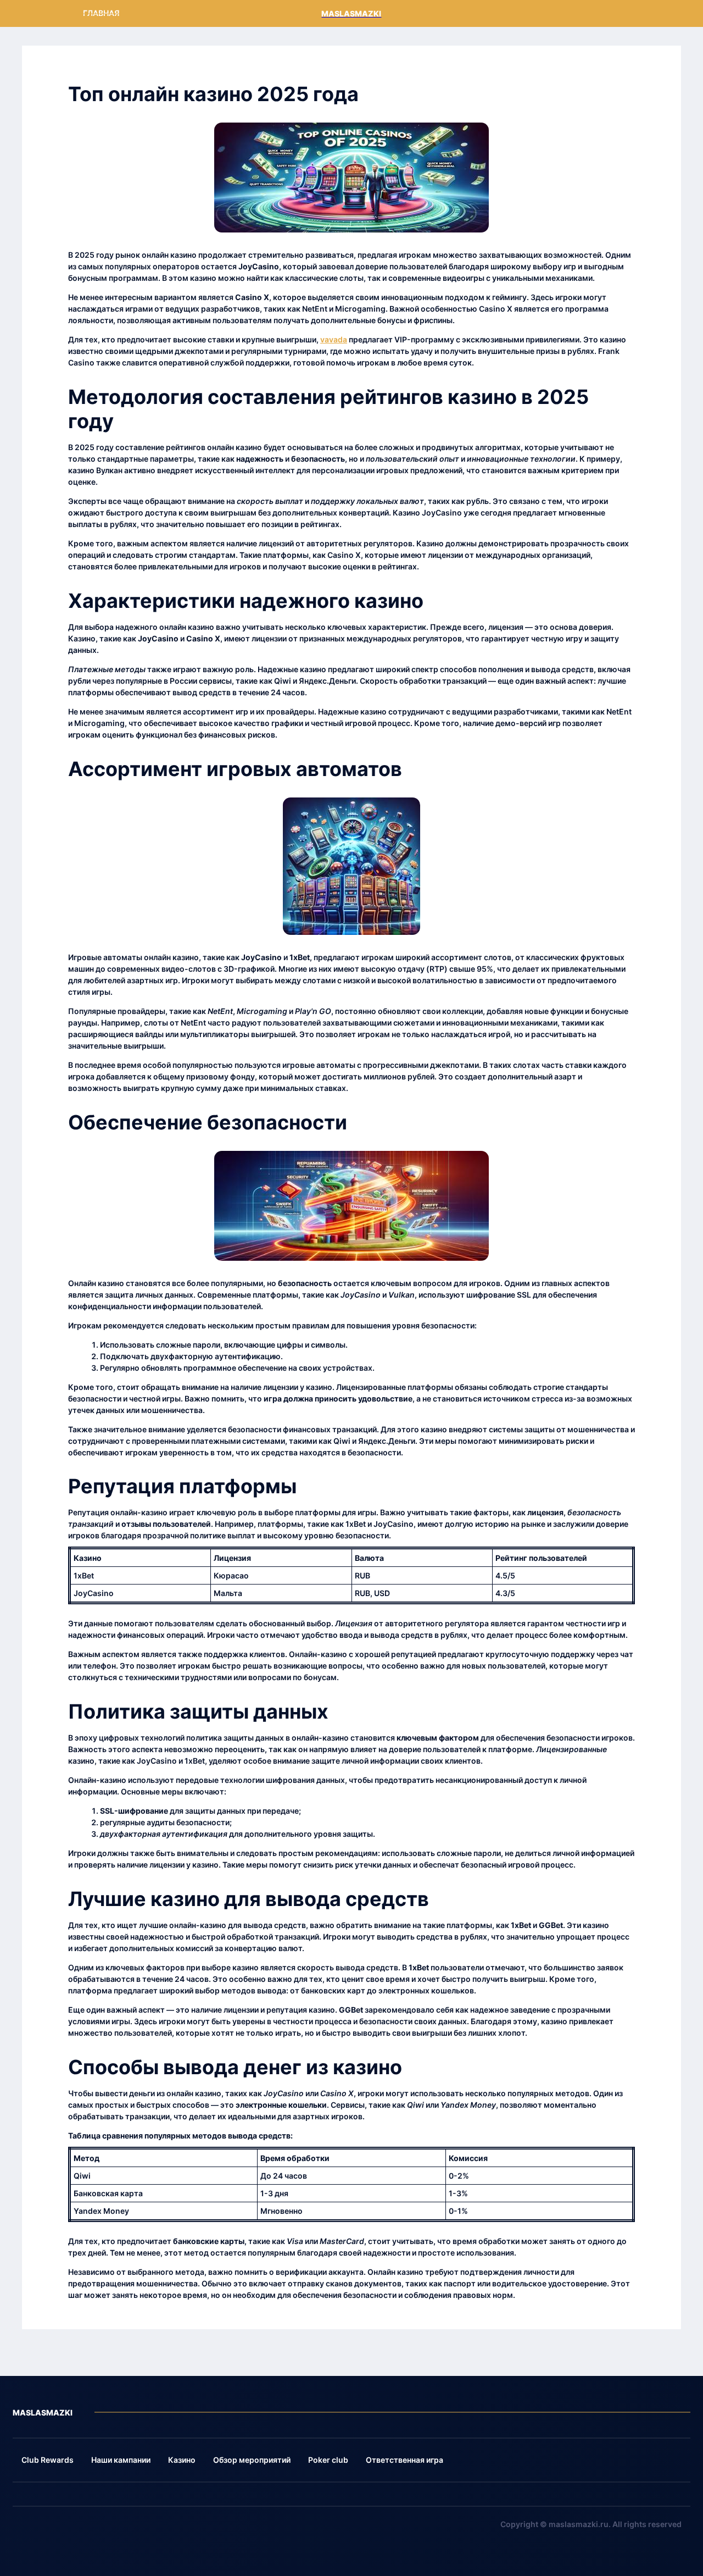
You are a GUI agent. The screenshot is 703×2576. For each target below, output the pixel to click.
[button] (48, 2460)
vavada (334, 339)
